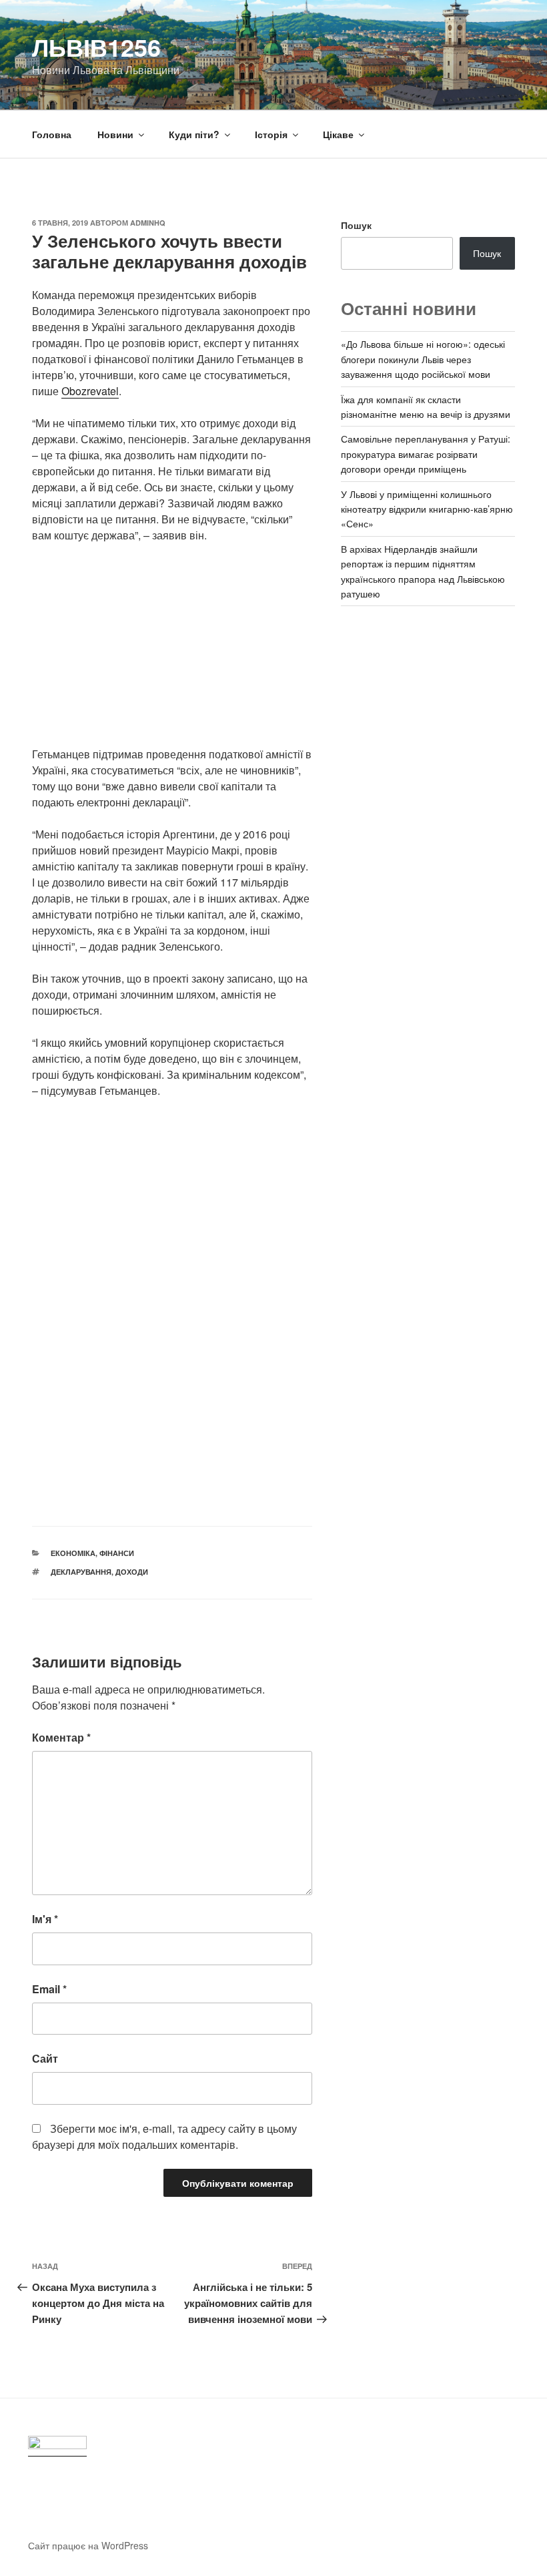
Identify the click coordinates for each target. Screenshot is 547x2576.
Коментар (61, 1737)
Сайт (45, 2058)
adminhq (148, 223)
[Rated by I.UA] (57, 2446)
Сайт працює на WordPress (88, 2545)
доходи (132, 1572)
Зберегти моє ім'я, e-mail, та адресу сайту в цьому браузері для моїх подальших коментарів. (164, 2136)
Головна (52, 134)
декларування (81, 1572)
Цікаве (338, 134)
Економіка (73, 1553)
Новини (115, 134)
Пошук (356, 225)
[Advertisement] (172, 653)
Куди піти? (194, 134)
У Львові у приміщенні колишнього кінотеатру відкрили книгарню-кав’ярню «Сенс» (427, 509)
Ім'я (45, 1919)
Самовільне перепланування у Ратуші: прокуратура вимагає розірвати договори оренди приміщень (426, 454)
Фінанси (117, 1553)
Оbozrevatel (90, 391)
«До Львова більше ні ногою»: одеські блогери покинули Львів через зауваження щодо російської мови (423, 359)
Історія (271, 134)
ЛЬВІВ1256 (96, 47)
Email (49, 1989)
